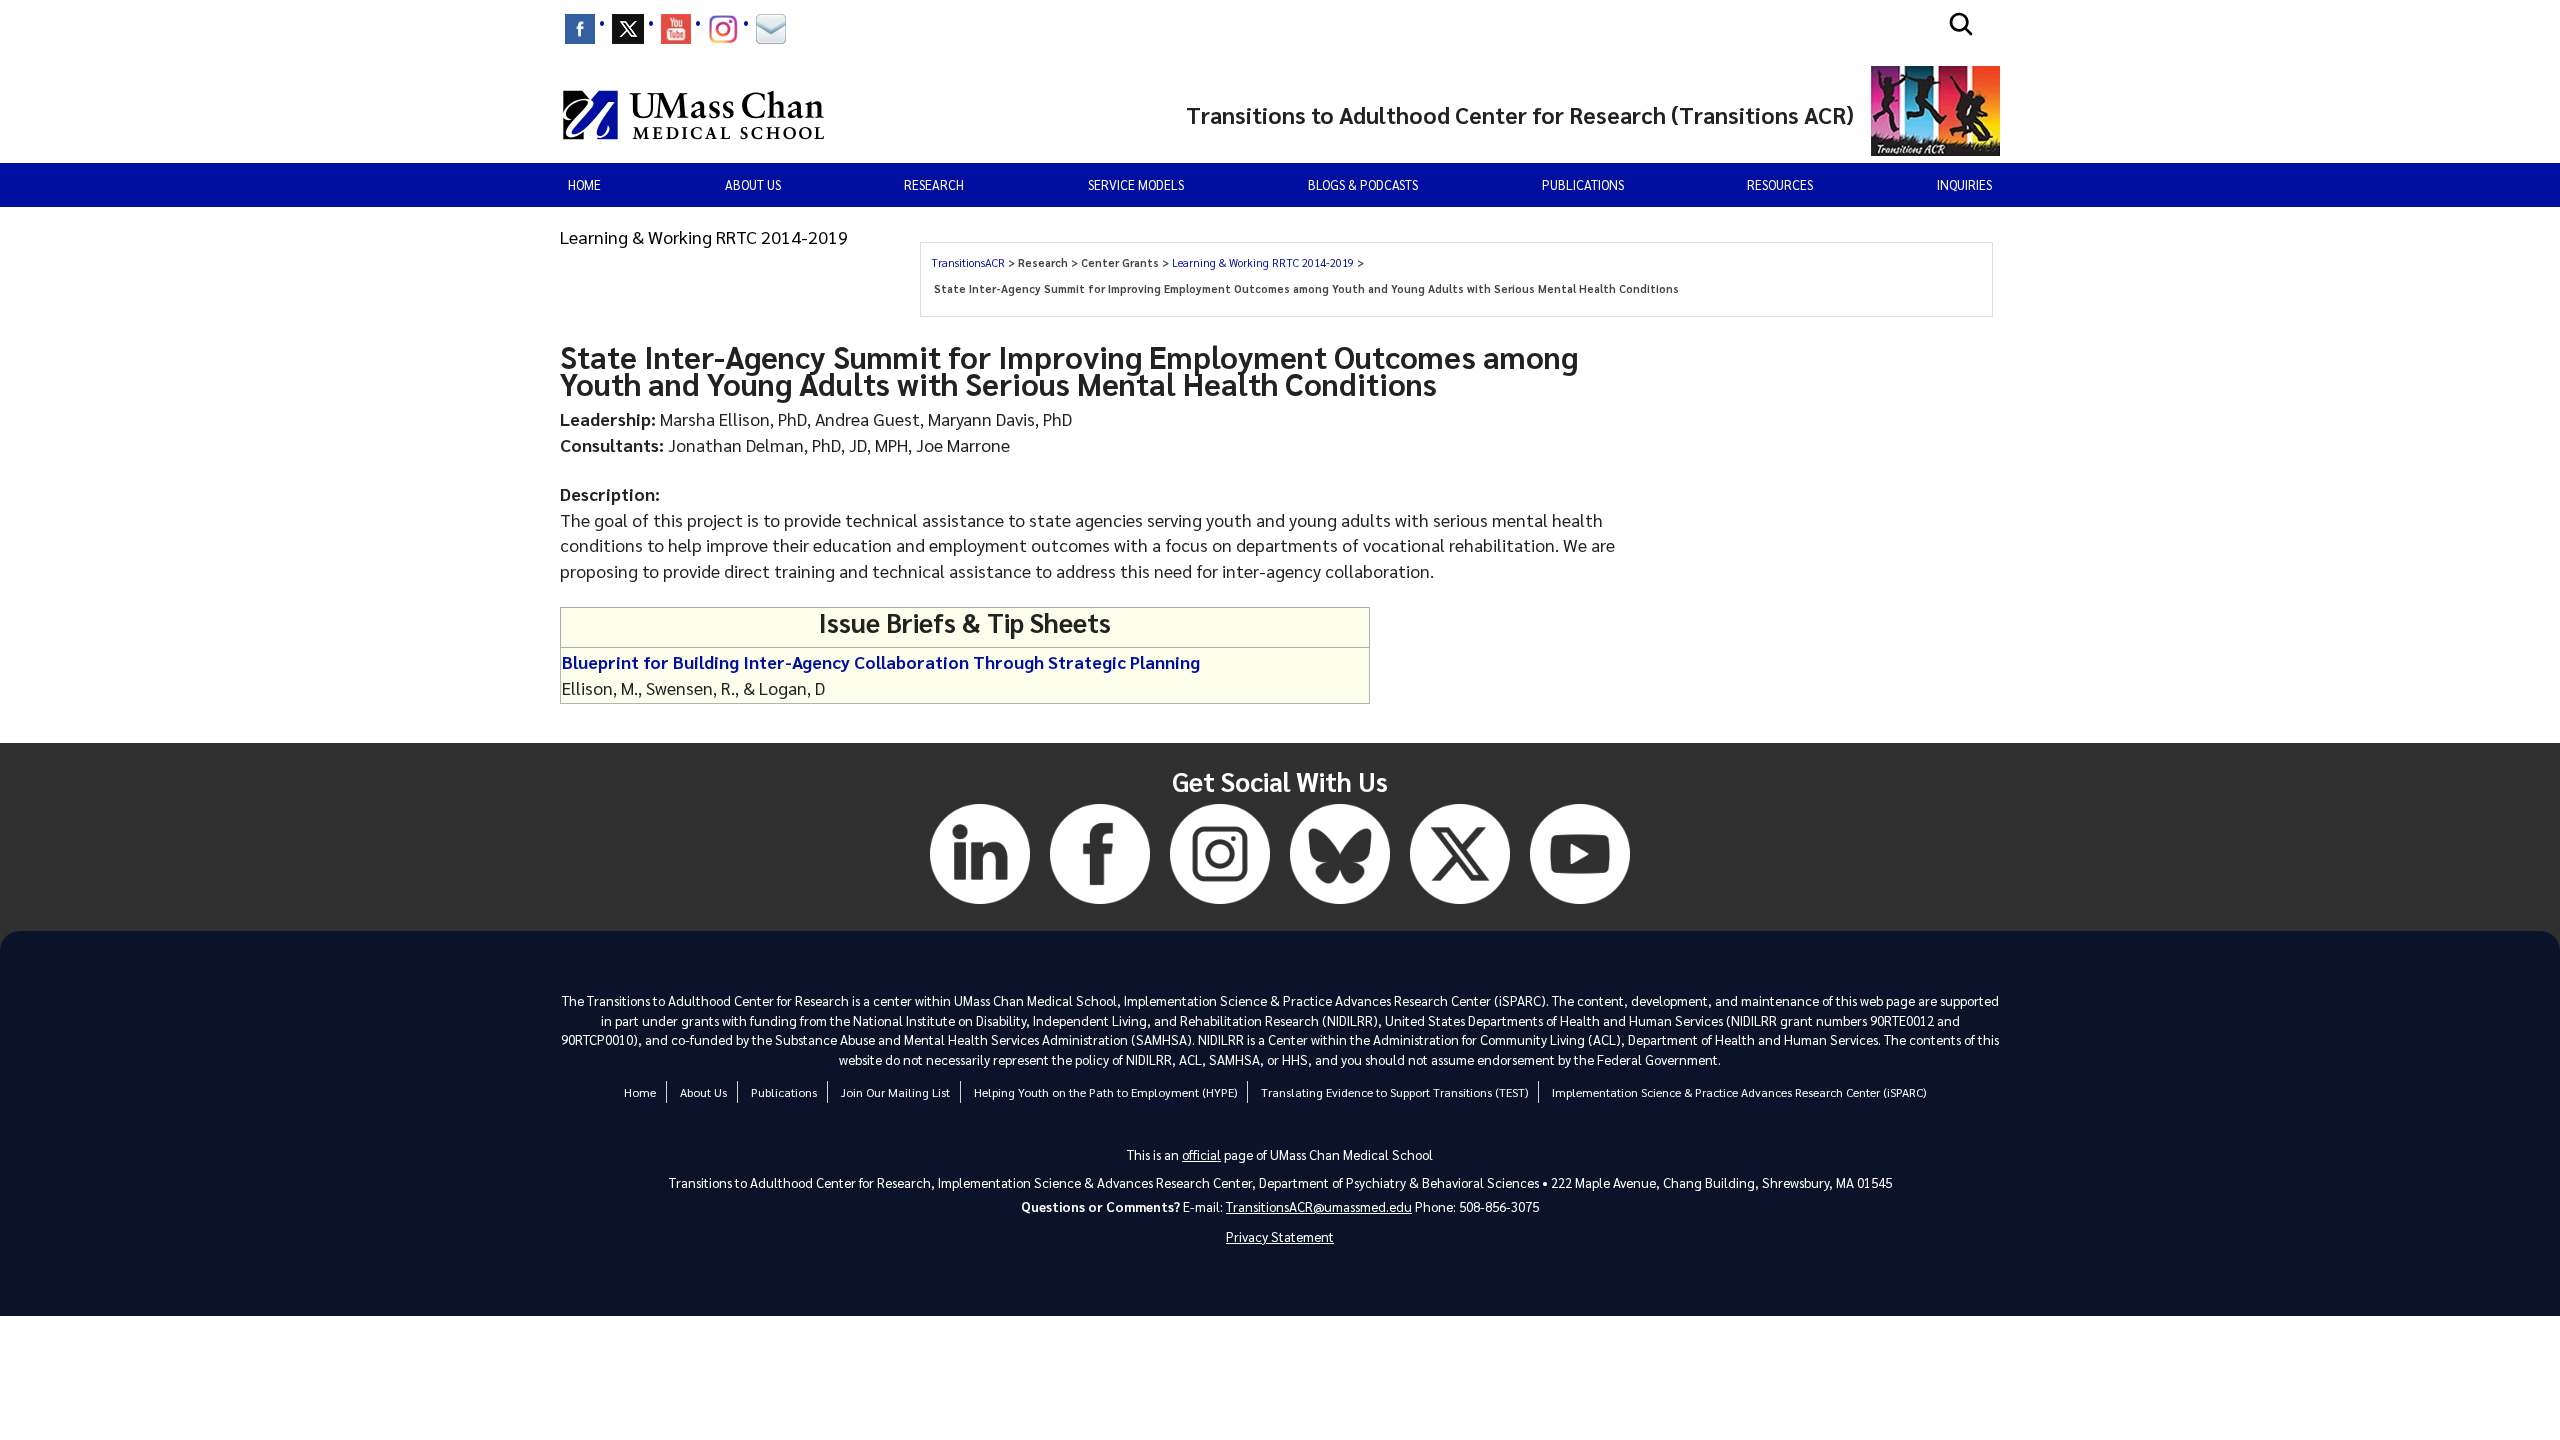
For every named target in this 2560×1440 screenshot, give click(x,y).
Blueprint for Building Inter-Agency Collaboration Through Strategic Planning (881, 661)
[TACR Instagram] (1220, 906)
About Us (703, 1092)
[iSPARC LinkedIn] (980, 906)
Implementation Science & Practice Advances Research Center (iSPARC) (1739, 1092)
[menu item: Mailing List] (771, 29)
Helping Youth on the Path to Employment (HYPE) (1105, 1092)
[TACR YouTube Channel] (1580, 906)
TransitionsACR (969, 262)
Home (584, 184)
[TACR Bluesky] (1340, 906)
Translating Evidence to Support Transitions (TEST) (1394, 1092)
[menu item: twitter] (628, 29)
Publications (1583, 184)
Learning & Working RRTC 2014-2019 (1264, 262)
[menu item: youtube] (676, 29)
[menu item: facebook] (580, 29)
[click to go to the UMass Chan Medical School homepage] (693, 115)
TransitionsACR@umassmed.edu (1319, 1206)
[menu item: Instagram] (723, 29)
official (1201, 1154)
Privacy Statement (1280, 1236)
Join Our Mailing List (895, 1092)
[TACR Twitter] (1460, 906)
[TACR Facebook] (1100, 906)
